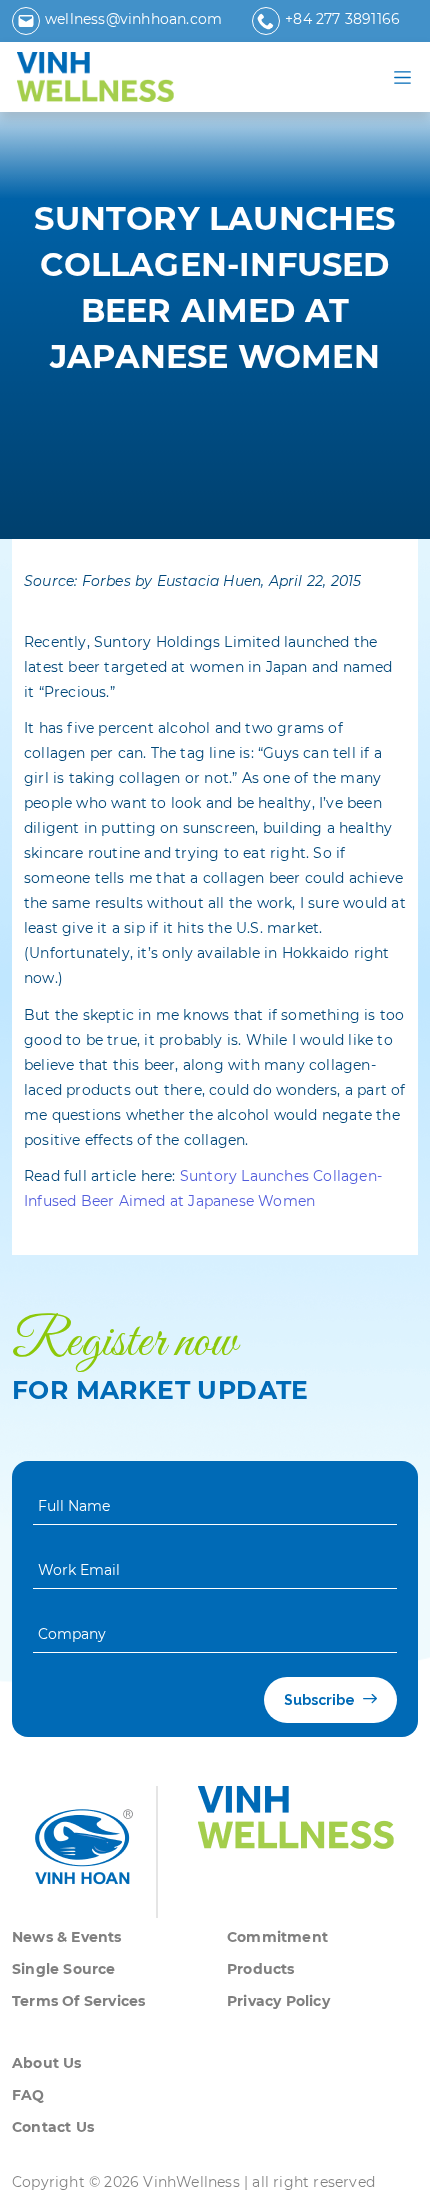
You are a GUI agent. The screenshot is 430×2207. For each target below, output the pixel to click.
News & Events (67, 1937)
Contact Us (53, 2127)
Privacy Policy (278, 2001)
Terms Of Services (78, 2001)
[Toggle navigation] (402, 77)
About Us (47, 2063)
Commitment (277, 1937)
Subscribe (321, 1700)
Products (261, 1969)
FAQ (28, 2095)
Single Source (64, 1969)
